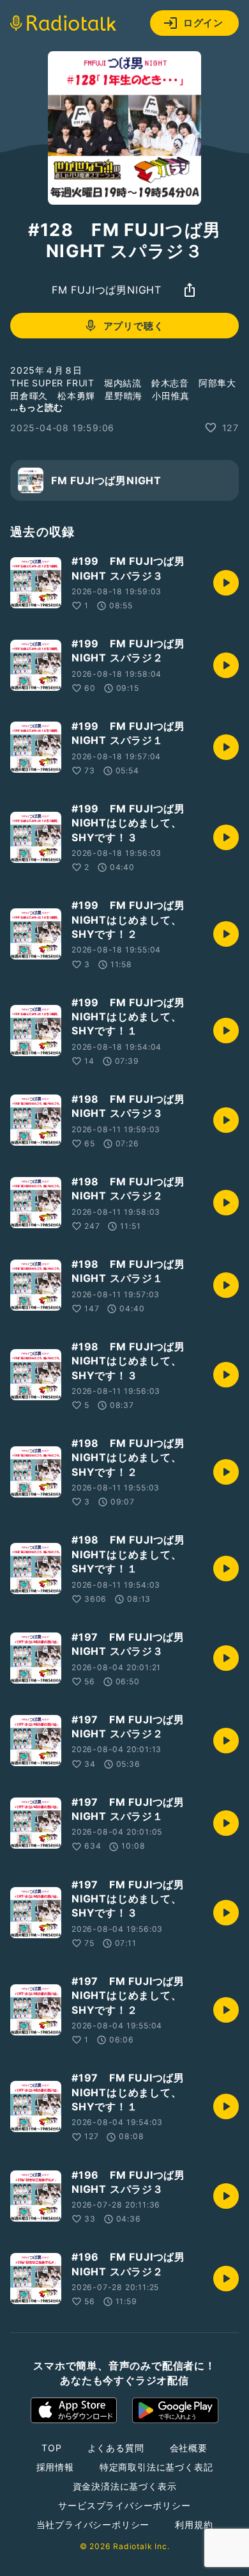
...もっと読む (36, 407)
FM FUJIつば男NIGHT (107, 290)
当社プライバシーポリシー (93, 2525)
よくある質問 (116, 2448)
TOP (51, 2448)
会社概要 (189, 2448)
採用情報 (55, 2467)
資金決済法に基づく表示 (125, 2486)
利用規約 (194, 2525)
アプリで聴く (134, 326)
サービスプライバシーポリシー (124, 2505)
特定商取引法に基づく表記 (156, 2467)
